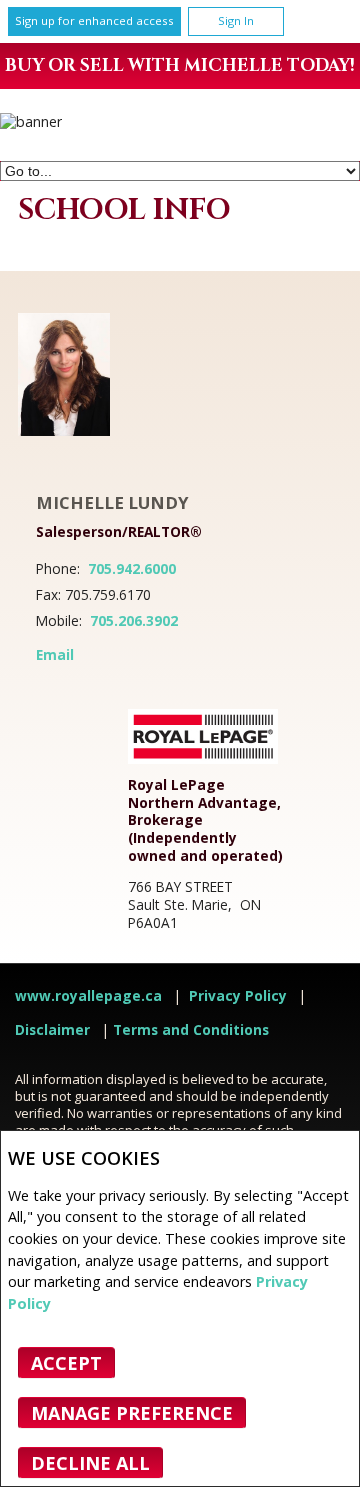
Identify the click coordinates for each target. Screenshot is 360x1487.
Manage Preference (132, 1413)
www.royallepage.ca (88, 996)
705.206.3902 (134, 621)
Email (55, 655)
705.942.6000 (132, 569)
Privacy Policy (238, 996)
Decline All (90, 1463)
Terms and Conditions (191, 1030)
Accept (66, 1363)
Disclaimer (52, 1030)
